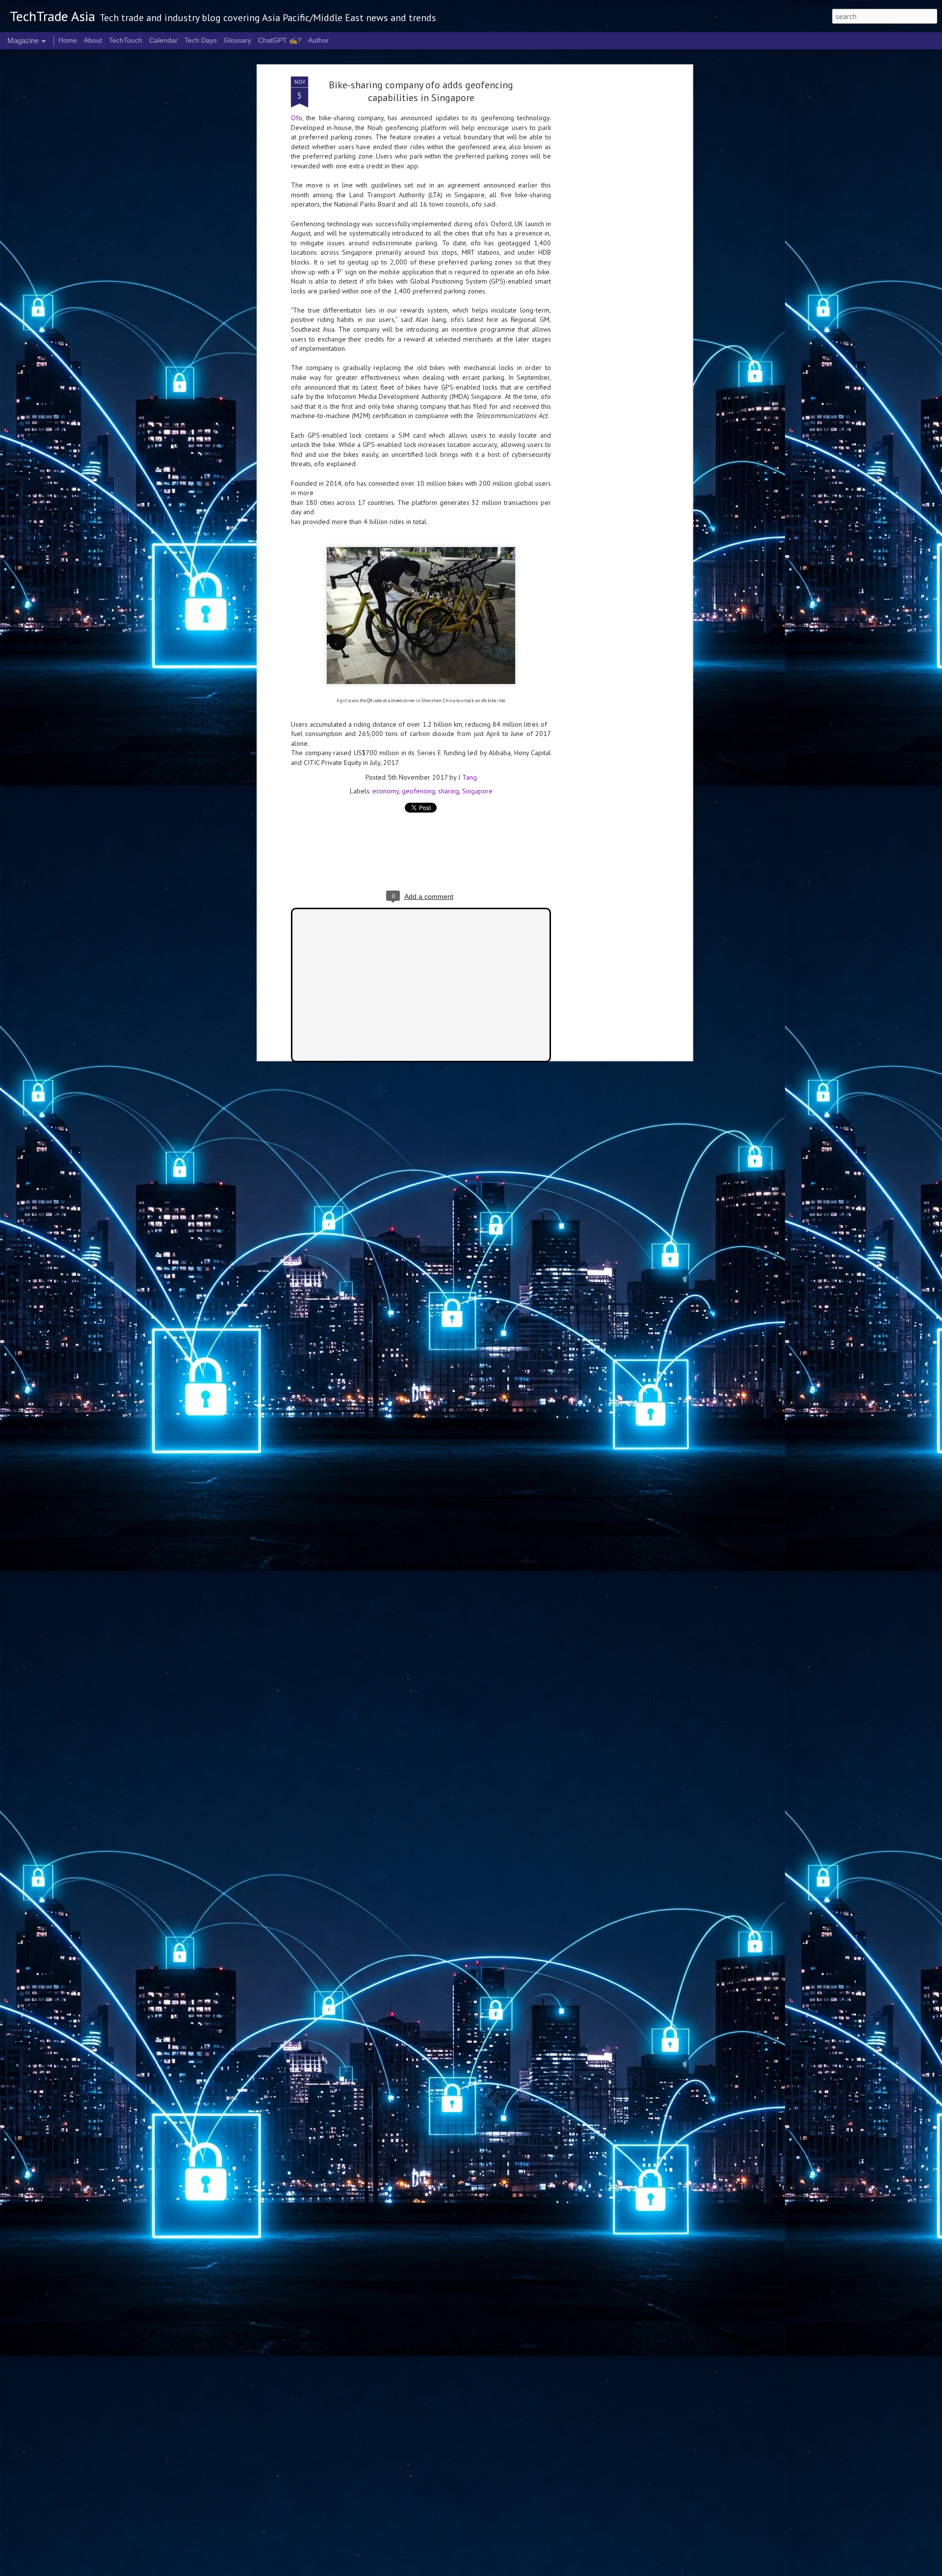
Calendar (163, 40)
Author (318, 40)
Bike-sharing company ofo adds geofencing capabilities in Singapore (421, 91)
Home (68, 40)
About (93, 40)
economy (386, 791)
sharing (449, 791)
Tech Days (201, 40)
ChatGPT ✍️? (280, 40)
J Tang (468, 777)
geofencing (419, 791)
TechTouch (126, 40)
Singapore (477, 791)
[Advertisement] (605, 231)
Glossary (237, 40)
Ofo (297, 118)
